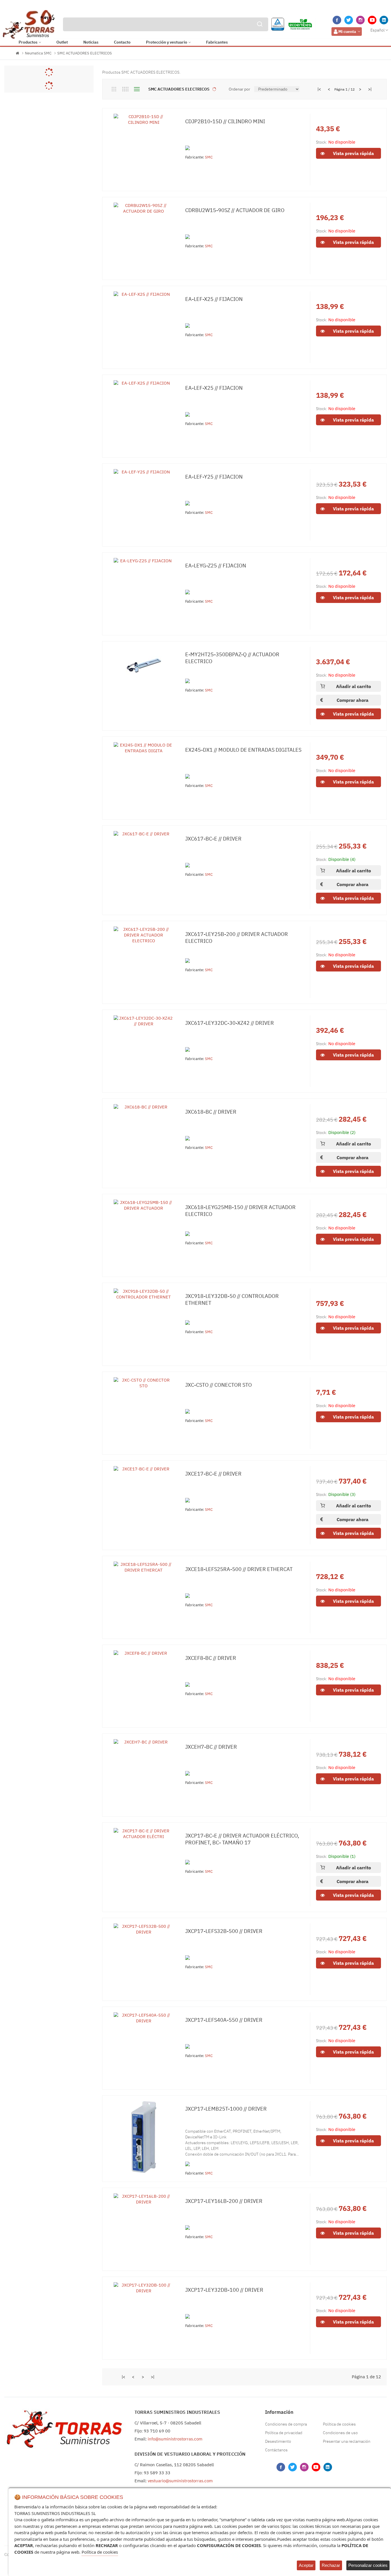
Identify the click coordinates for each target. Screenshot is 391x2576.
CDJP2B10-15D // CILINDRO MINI (225, 121)
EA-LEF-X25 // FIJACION (214, 299)
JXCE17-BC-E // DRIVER (213, 1474)
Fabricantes (217, 42)
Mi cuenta (347, 32)
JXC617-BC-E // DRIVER (213, 839)
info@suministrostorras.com (175, 2439)
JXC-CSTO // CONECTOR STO (219, 1385)
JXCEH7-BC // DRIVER (211, 1747)
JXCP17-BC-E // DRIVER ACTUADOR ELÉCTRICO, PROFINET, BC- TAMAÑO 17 (242, 1839)
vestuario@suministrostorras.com (180, 2481)
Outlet (62, 42)
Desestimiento (278, 2441)
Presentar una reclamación (347, 2441)
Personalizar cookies (368, 2565)
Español (378, 30)
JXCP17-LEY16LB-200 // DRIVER (224, 2201)
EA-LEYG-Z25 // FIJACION (216, 566)
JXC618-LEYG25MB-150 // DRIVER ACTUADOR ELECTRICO (240, 1211)
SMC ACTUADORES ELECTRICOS (85, 53)
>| (370, 89)
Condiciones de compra (286, 2424)
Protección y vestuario (167, 42)
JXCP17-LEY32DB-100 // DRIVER (224, 2290)
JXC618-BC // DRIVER (211, 1112)
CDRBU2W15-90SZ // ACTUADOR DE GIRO (235, 210)
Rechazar (331, 2565)
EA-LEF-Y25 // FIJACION (214, 477)
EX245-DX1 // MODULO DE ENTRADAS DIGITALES (243, 750)
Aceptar (306, 2565)
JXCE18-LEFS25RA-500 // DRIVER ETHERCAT (239, 1569)
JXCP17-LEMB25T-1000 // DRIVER (226, 2109)
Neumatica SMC (38, 53)
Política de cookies (339, 2424)
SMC (209, 157)
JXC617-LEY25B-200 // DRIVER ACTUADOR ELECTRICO (237, 938)
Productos (28, 42)
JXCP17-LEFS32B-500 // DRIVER (224, 1931)
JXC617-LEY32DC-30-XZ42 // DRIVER (230, 1023)
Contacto (122, 42)
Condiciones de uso (340, 2433)
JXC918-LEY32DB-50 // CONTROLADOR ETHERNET (232, 1299)
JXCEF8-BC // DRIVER (211, 1658)
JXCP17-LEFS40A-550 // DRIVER (224, 2020)
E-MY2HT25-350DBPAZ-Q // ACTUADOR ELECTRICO (232, 658)
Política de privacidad (284, 2433)
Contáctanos (276, 2450)
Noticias (91, 42)
